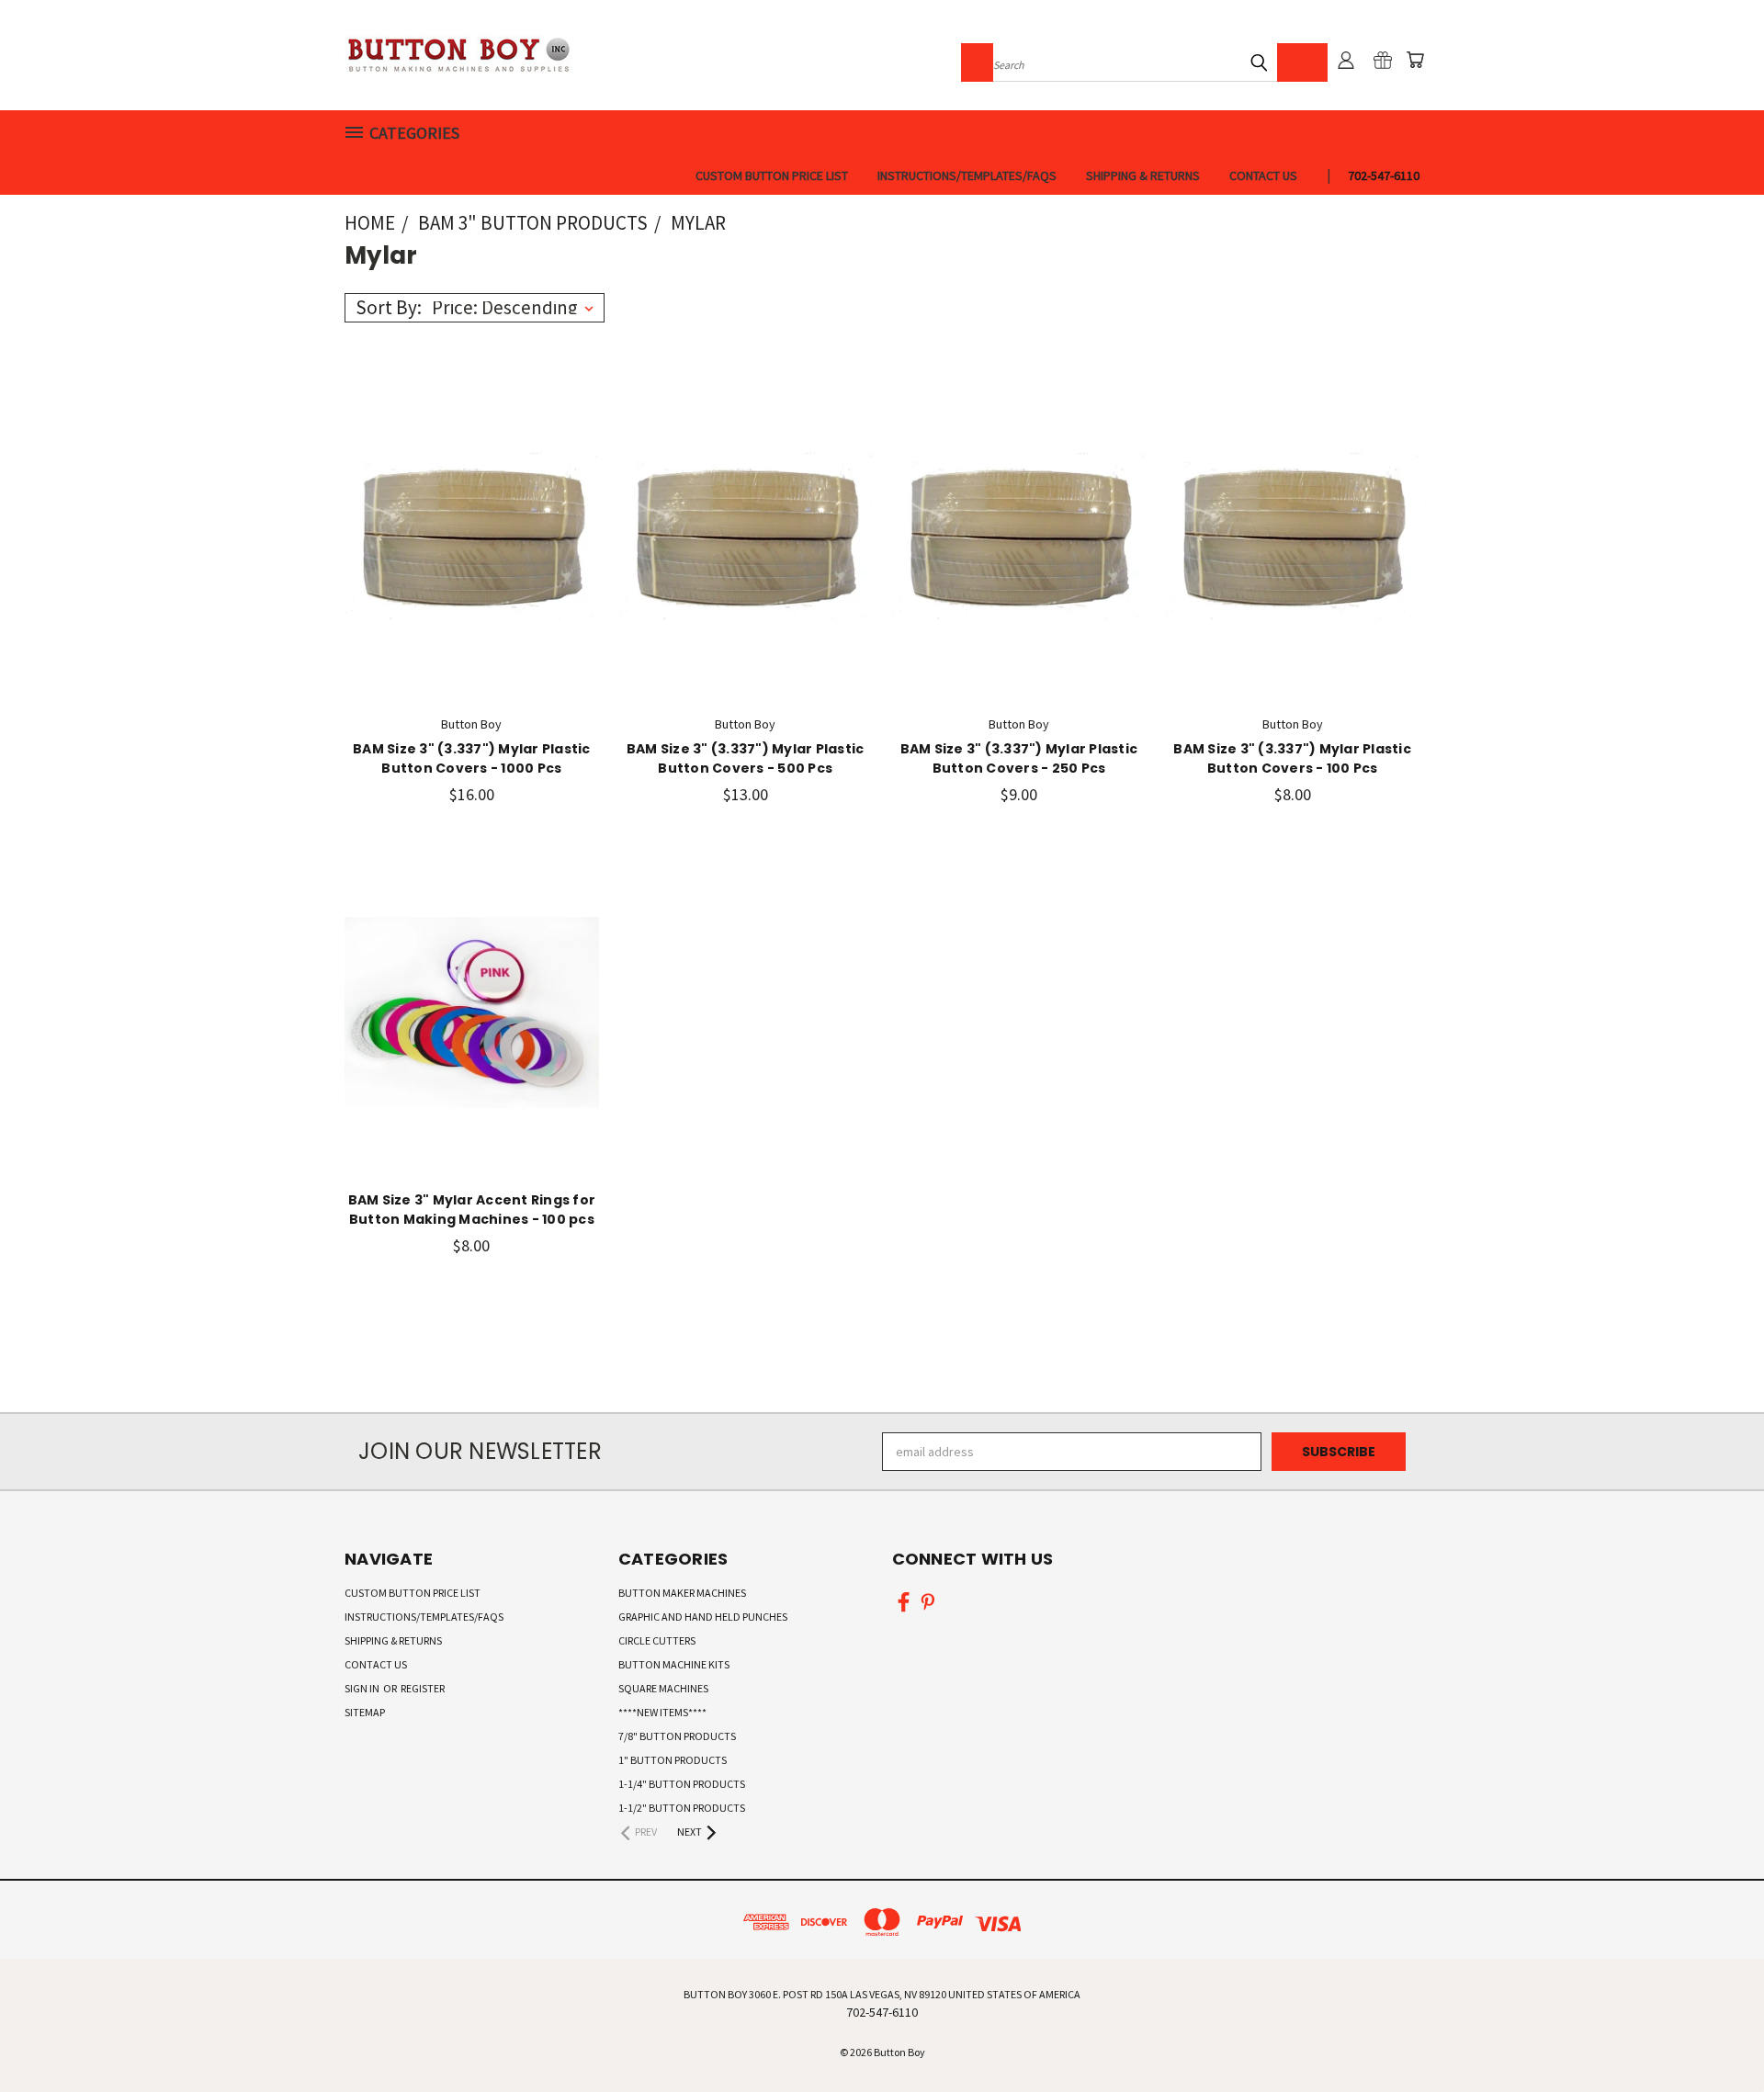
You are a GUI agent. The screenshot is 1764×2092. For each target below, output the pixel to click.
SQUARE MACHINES (663, 1688)
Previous (1716, 2035)
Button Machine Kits (674, 1664)
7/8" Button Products (677, 1736)
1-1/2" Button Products (682, 1808)
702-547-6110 (1384, 175)
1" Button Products (673, 1760)
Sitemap (365, 1712)
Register (423, 1688)
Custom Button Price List (772, 175)
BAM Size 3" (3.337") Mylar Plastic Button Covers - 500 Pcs (746, 758)
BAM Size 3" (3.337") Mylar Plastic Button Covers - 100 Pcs (1292, 758)
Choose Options (472, 1045)
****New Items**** (662, 1712)
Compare (465, 532)
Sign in (363, 1688)
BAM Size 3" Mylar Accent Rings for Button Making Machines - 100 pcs (472, 1210)
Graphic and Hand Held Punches (703, 1617)
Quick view (471, 497)
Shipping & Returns (1143, 175)
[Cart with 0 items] (1415, 60)
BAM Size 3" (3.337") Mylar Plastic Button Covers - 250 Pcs (1019, 758)
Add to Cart (472, 566)
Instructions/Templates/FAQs (967, 175)
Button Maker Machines (682, 1593)
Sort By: (389, 307)
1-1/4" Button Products (682, 1784)
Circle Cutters (657, 1640)
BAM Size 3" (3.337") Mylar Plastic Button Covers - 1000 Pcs (472, 758)
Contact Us (1263, 175)
